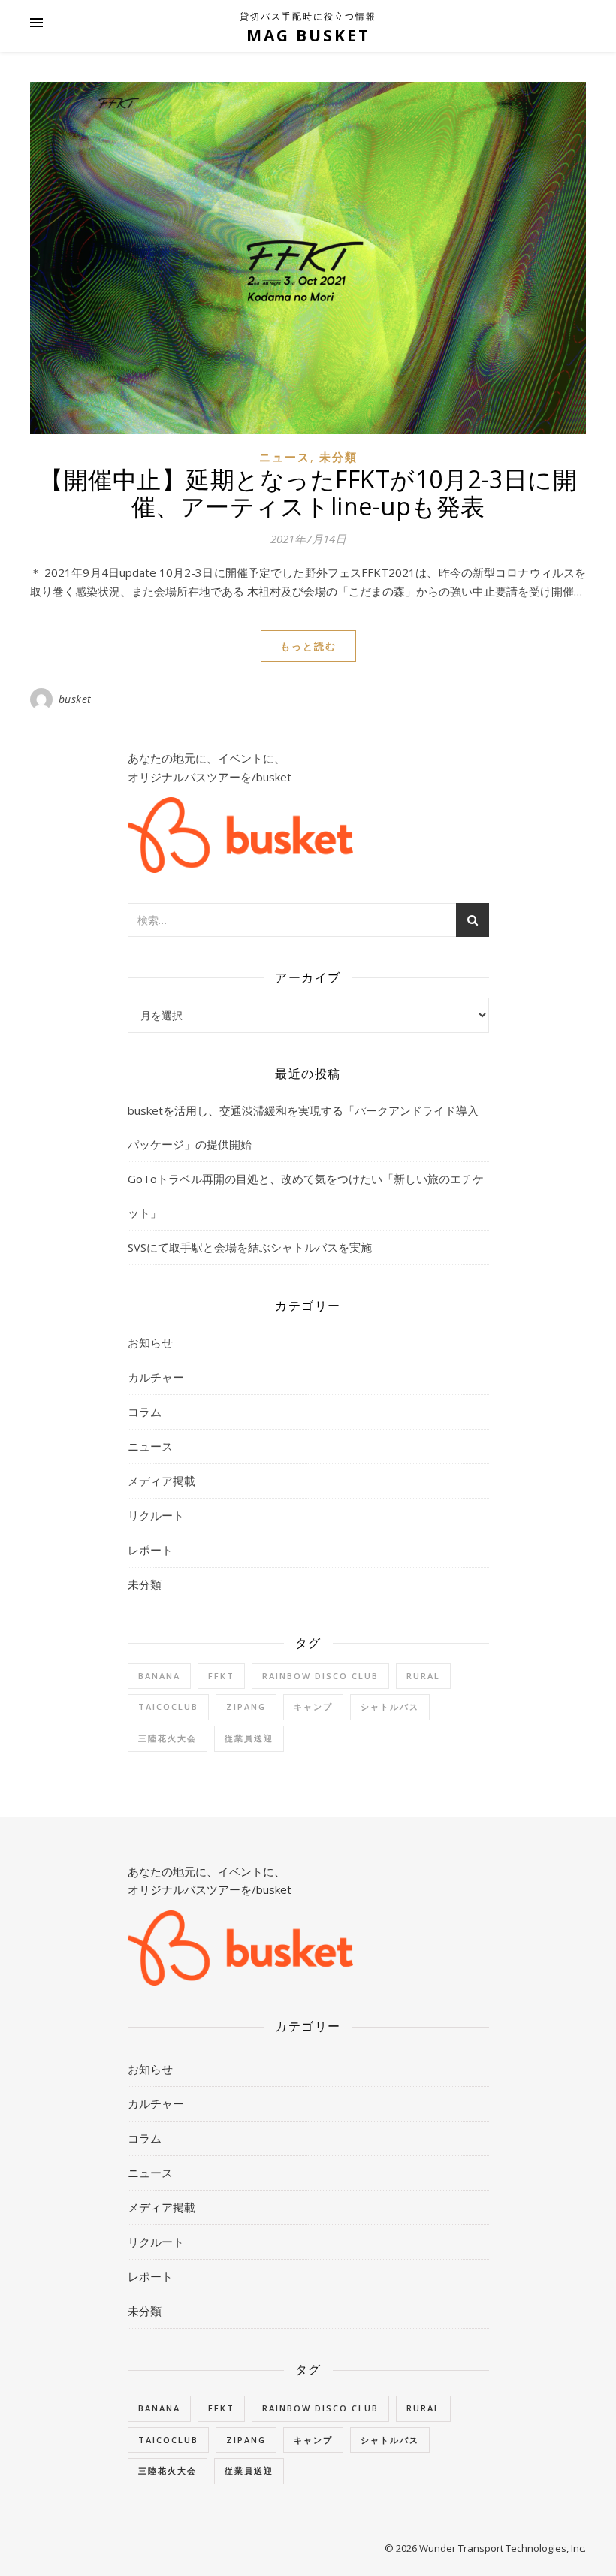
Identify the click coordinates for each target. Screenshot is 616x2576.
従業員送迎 (249, 1738)
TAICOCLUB (168, 1706)
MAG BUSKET (308, 35)
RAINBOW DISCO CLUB (320, 1676)
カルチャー (156, 1377)
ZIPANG (246, 1706)
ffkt (221, 1676)
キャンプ (313, 1706)
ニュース (285, 457)
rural (423, 1676)
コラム (145, 1412)
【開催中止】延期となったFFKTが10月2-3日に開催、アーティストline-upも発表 (308, 492)
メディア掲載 (162, 1481)
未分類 (338, 457)
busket (75, 699)
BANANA (159, 1676)
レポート (150, 1550)
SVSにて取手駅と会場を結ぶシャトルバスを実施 (250, 1247)
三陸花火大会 (168, 1738)
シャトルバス (390, 1706)
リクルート (156, 1515)
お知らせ (150, 1342)
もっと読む (308, 646)
